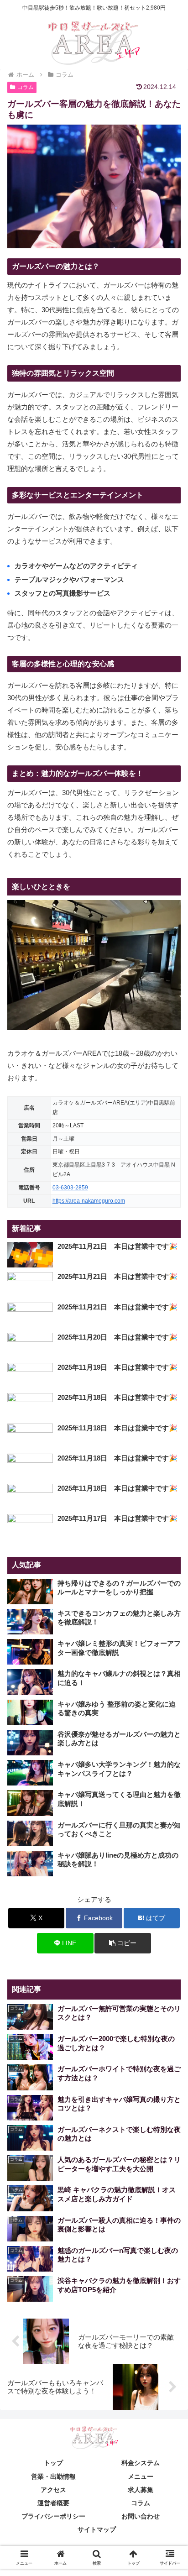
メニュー (141, 2477)
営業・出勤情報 (53, 2477)
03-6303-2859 (70, 1188)
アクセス (53, 2490)
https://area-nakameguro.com (89, 1201)
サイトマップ (97, 2529)
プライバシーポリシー (53, 2516)
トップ (53, 2463)
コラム (26, 87)
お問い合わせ (141, 2516)
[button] (123, 1943)
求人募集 (141, 2490)
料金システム (141, 2463)
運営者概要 (53, 2503)
